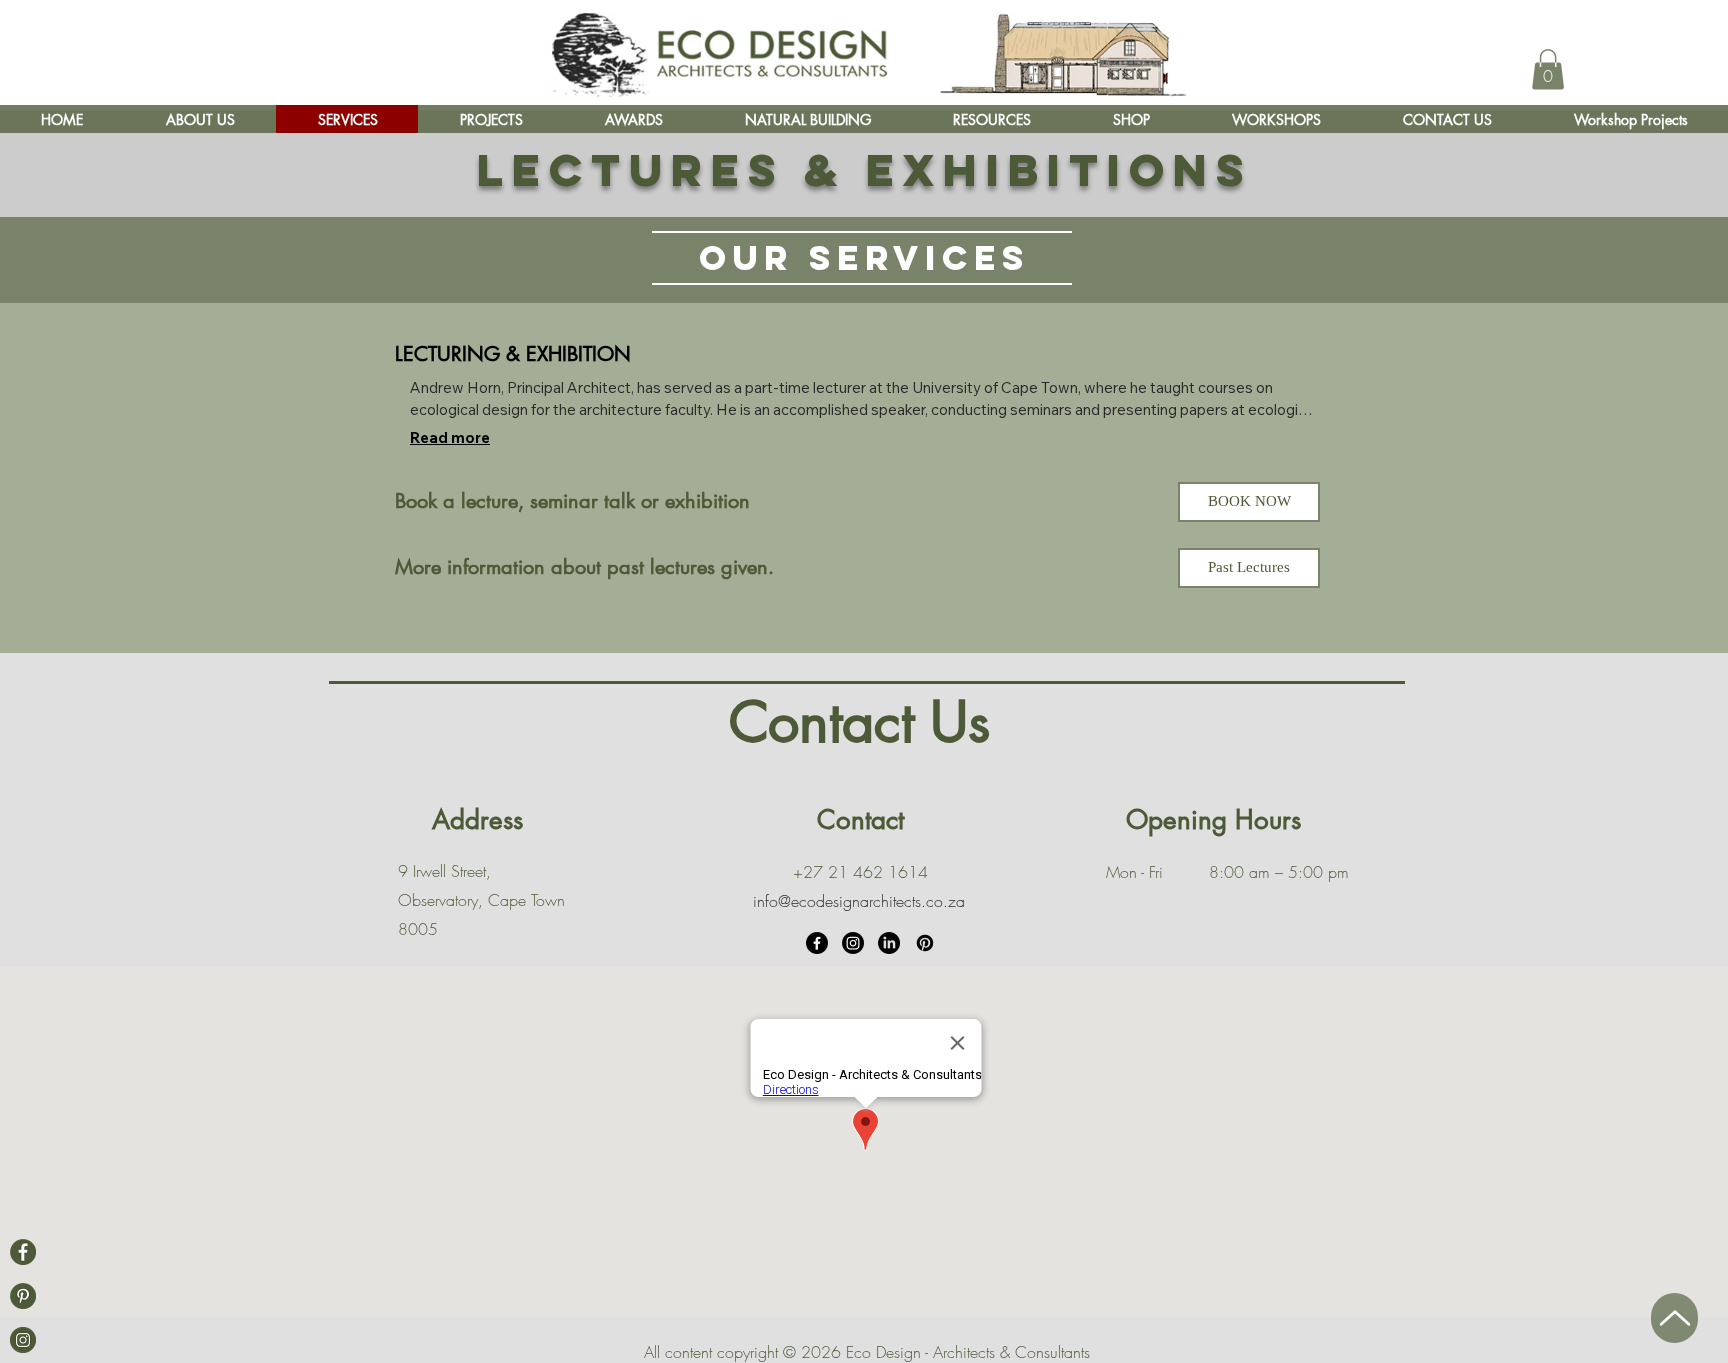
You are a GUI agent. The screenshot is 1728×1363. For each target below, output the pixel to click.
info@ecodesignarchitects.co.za (859, 901)
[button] (1548, 69)
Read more (450, 437)
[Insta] (23, 1340)
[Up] (1674, 1318)
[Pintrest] (23, 1296)
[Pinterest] (925, 943)
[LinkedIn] (889, 943)
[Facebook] (23, 1252)
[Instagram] (853, 943)
